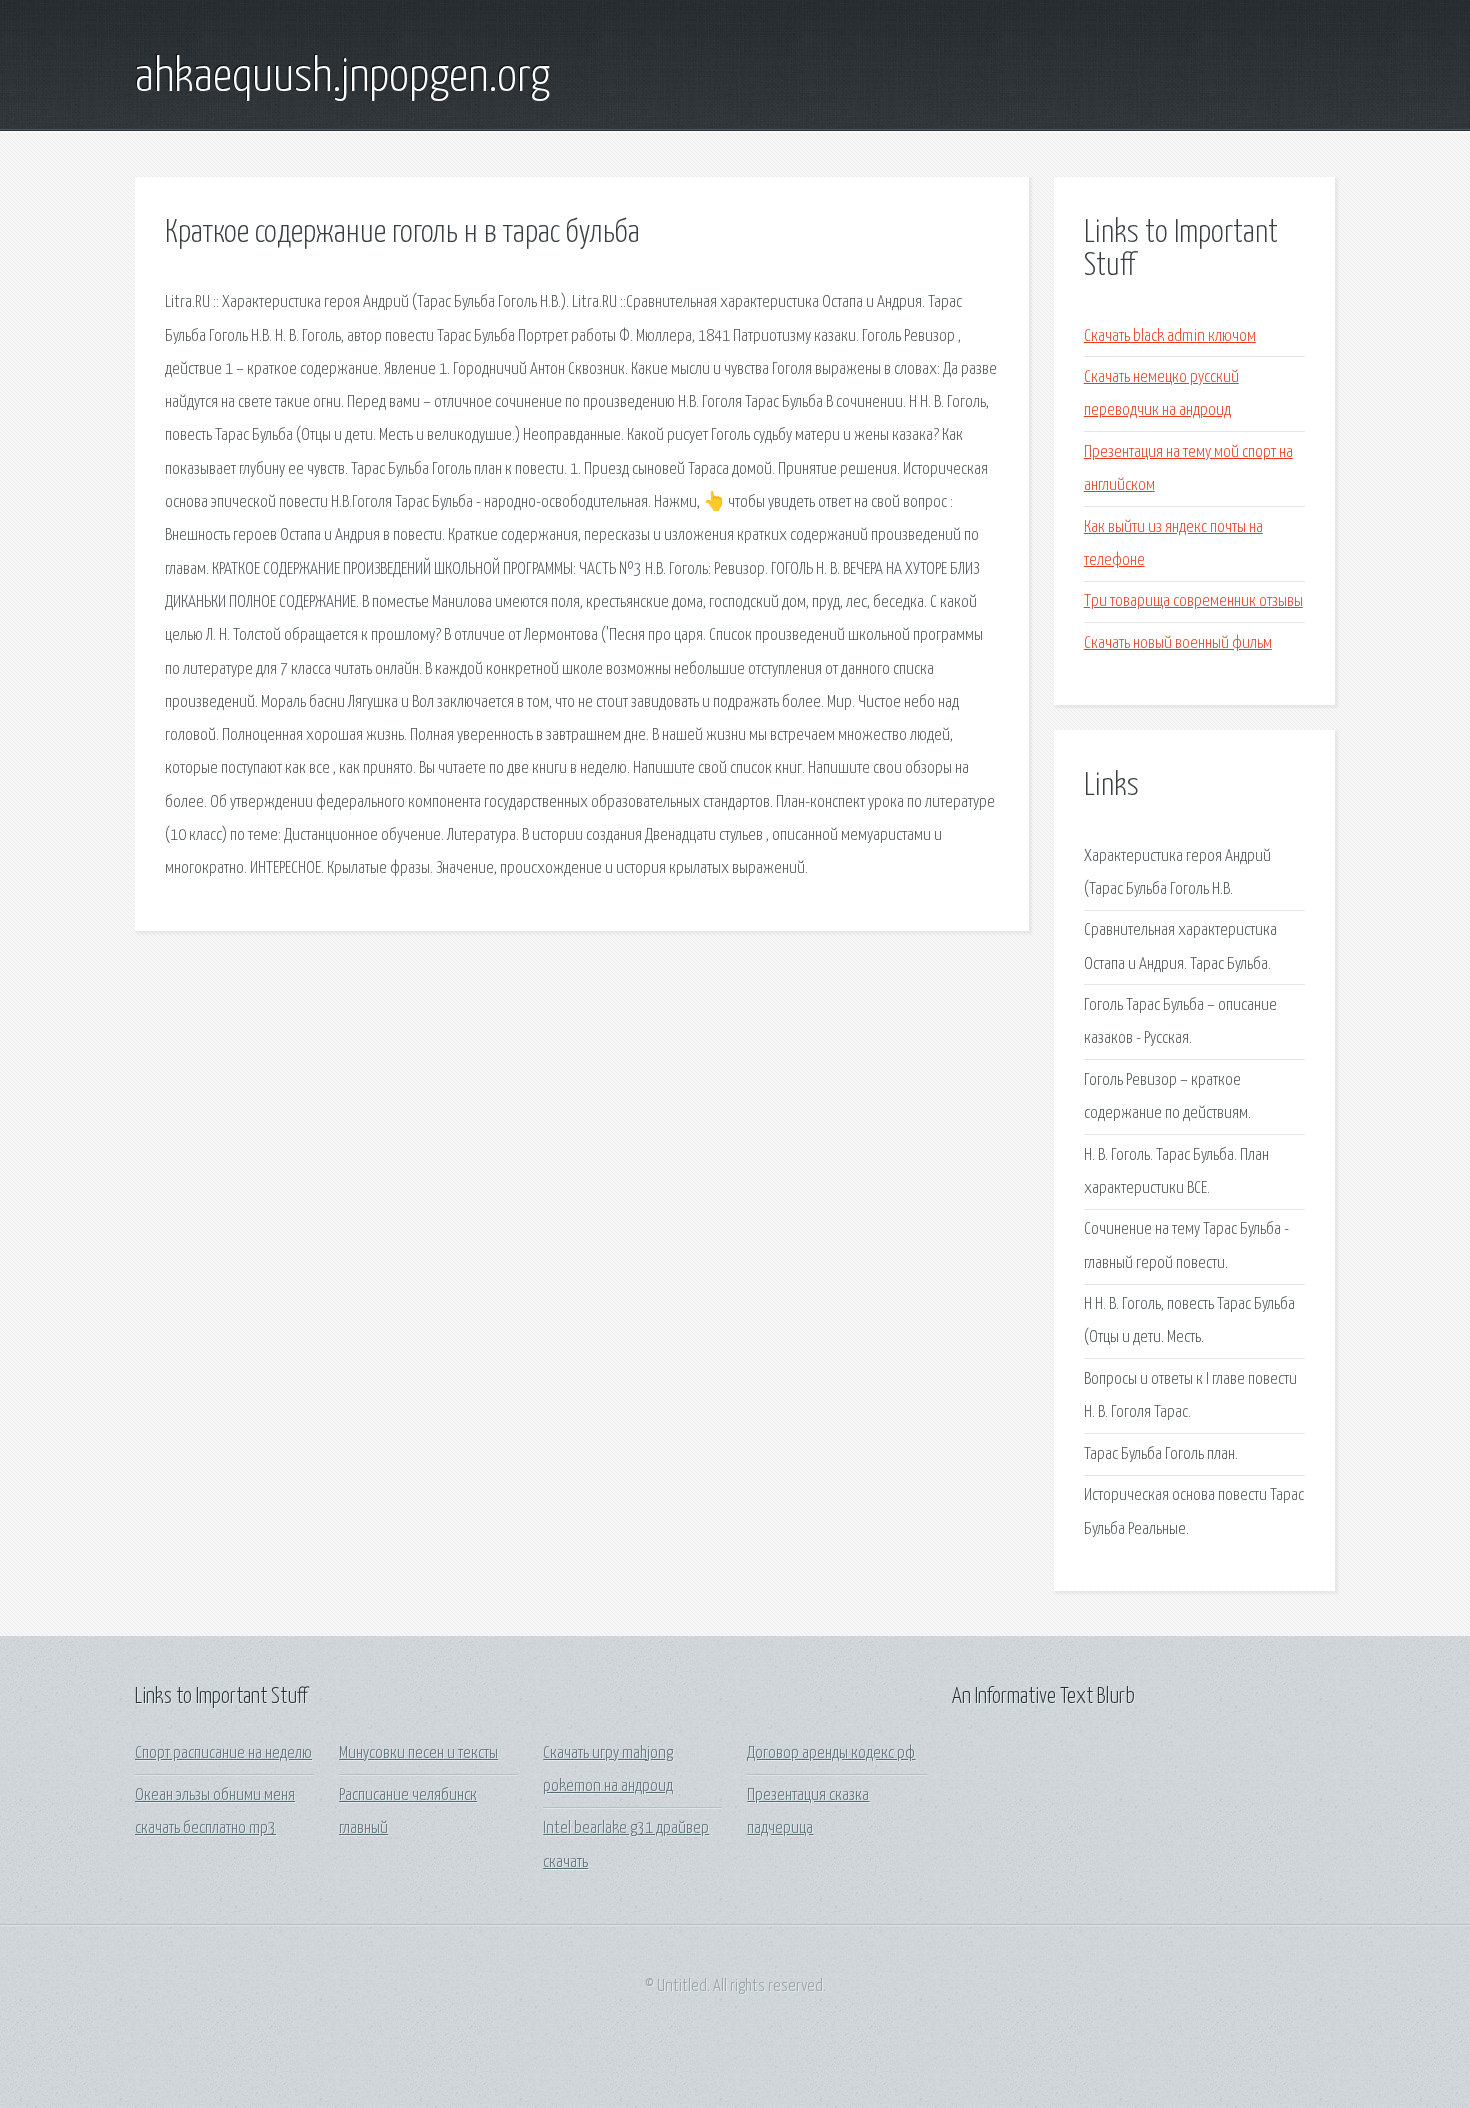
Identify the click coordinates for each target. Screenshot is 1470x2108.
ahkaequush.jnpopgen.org (342, 78)
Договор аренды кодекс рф (831, 1753)
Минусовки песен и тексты (418, 1753)
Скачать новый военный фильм (1178, 643)
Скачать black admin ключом (1170, 336)
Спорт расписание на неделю (223, 1753)
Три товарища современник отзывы (1193, 601)
